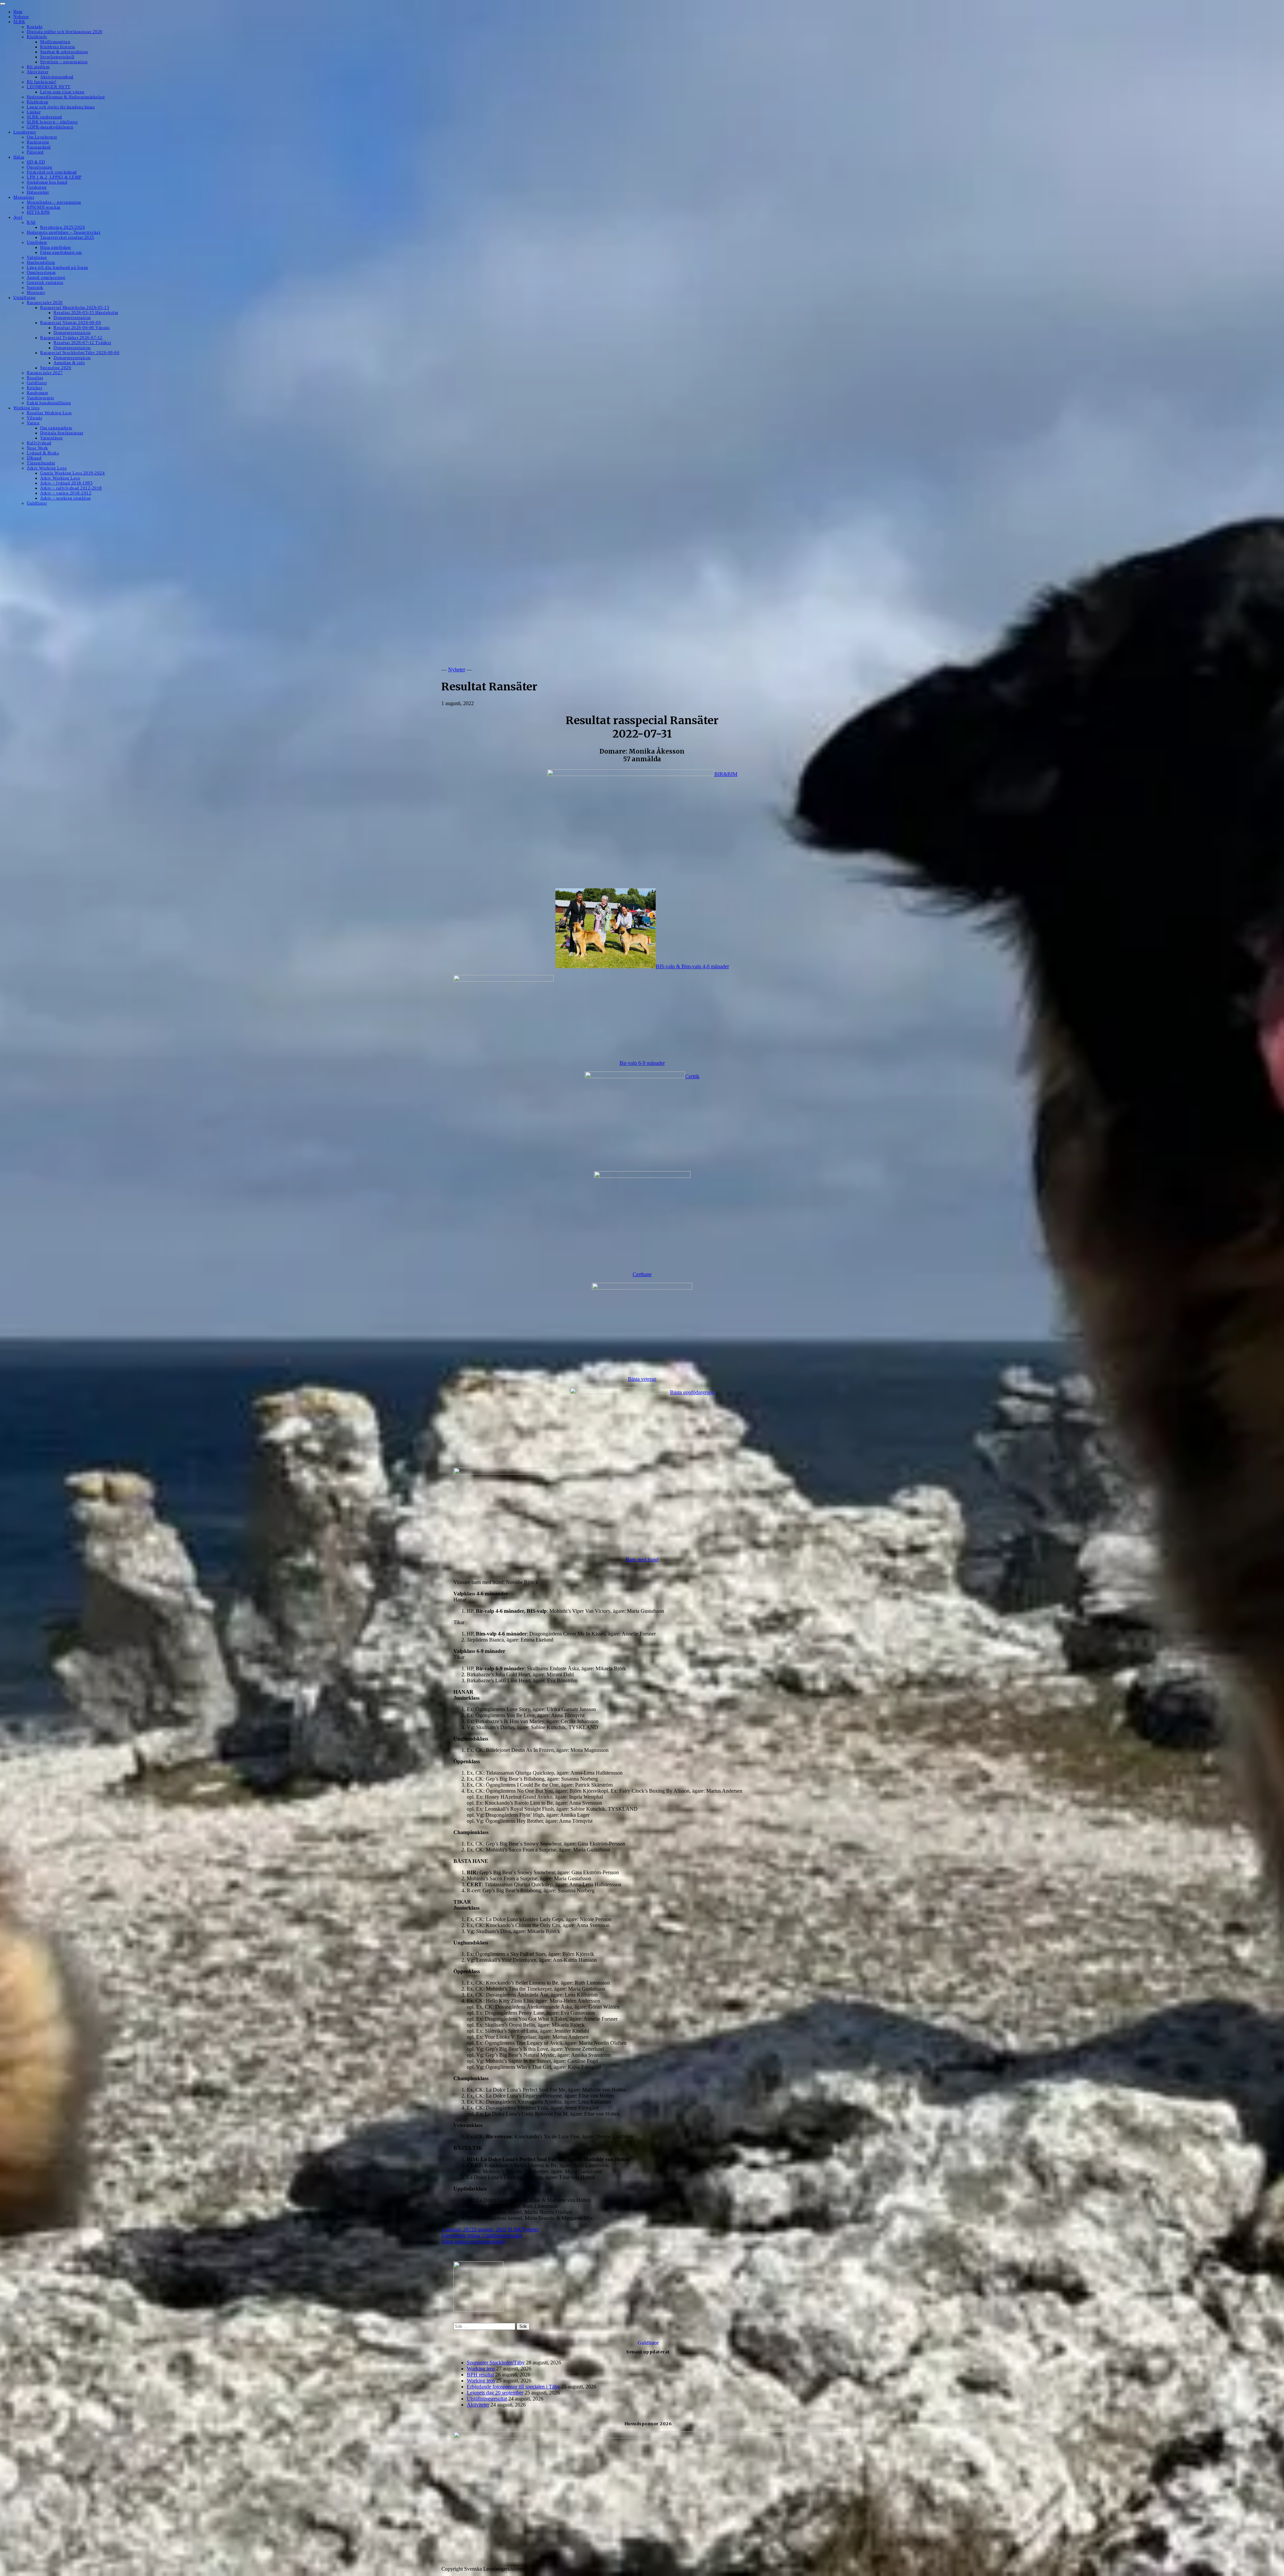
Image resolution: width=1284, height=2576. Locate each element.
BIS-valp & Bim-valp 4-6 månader (692, 966)
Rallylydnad (39, 443)
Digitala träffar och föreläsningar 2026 (65, 32)
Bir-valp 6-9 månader (642, 1063)
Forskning (37, 187)
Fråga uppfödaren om (61, 252)
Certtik (692, 1076)
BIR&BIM (726, 774)
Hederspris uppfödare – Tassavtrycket (64, 232)
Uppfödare (37, 242)
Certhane (642, 1274)
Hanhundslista (41, 262)
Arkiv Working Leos (47, 468)
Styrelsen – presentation (64, 62)
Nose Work (37, 448)
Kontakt (35, 27)
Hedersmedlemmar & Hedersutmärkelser (66, 97)
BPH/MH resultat (44, 207)
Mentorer (36, 293)
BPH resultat (480, 2375)
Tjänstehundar (41, 463)
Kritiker (34, 388)
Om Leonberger (42, 137)
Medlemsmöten (55, 42)
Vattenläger (51, 438)
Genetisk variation (45, 283)
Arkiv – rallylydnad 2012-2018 (71, 488)
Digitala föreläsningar (62, 433)
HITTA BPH (38, 212)
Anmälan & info (69, 363)
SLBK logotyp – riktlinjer (52, 122)
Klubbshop (38, 102)
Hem (18, 12)
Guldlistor (37, 383)
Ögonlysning (40, 167)
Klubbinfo (37, 37)
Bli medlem (38, 67)
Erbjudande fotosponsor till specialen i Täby (513, 2387)
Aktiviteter (38, 72)
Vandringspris (40, 398)
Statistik (35, 288)
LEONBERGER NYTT (49, 87)
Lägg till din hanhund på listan (58, 267)
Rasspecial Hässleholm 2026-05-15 (75, 308)
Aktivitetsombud (57, 77)
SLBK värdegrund (44, 117)
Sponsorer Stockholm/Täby (496, 2363)
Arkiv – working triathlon (66, 498)
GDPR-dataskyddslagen (50, 127)
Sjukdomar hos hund (47, 182)
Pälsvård (35, 152)
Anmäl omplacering (46, 277)
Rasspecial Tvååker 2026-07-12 (71, 338)
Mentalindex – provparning (54, 202)
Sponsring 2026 (56, 368)
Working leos (26, 408)
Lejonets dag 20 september (495, 2393)
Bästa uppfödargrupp (692, 1392)
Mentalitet (24, 197)
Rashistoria (38, 142)
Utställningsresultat (482, 2235)
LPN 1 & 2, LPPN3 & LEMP (54, 177)
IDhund (34, 458)
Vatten (33, 423)
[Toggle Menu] (3, 4)
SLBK (19, 22)
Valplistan (37, 257)
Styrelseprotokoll (57, 57)
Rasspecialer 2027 (45, 373)
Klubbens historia (58, 47)
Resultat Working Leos (49, 413)
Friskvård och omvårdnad (52, 172)
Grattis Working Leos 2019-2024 (72, 473)
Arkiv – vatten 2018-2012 (66, 493)
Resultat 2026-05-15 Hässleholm (86, 313)
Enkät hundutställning (49, 403)
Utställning (25, 298)
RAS (31, 222)
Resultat (35, 378)
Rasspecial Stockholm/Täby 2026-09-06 (80, 353)
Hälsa (19, 157)
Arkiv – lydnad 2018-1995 (66, 483)
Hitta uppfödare (56, 247)
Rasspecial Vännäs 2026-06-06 (71, 323)
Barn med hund (642, 1559)
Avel (18, 217)
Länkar (34, 112)
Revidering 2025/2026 (63, 227)
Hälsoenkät (38, 192)
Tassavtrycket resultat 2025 (67, 237)
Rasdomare (38, 393)
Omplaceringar (41, 272)
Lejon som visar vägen (62, 92)
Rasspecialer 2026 (45, 303)
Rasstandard (39, 147)
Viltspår (34, 418)
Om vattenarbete (56, 428)
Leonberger (25, 132)
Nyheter (21, 17)
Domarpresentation (72, 318)
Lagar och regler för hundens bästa (61, 107)
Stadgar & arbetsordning (64, 52)
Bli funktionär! (42, 82)
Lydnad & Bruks (43, 453)
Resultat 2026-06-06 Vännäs (82, 328)
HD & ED (36, 162)
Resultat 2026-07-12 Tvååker (82, 343)
